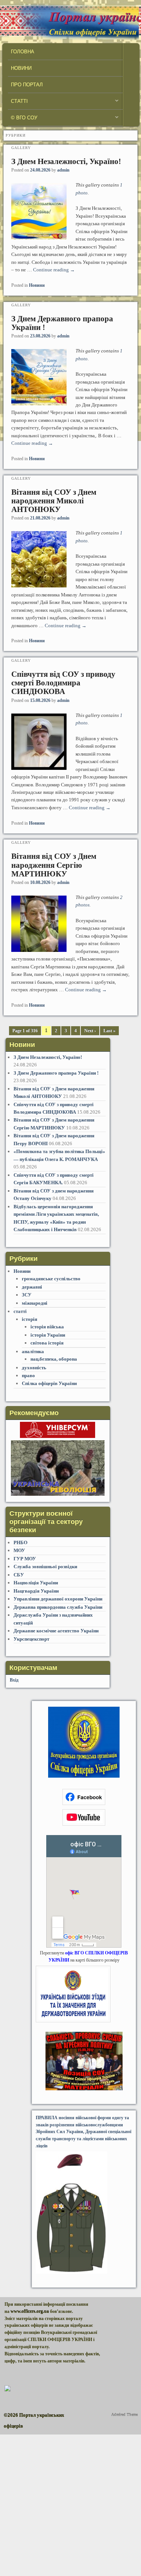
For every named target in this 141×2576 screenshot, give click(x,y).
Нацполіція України (36, 1583)
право (28, 1375)
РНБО (20, 1542)
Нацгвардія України (36, 1591)
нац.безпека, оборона (54, 1359)
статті (18, 103)
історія (30, 1319)
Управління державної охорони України (58, 1599)
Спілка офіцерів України (49, 1383)
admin (63, 170)
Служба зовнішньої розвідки (45, 1567)
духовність (34, 1368)
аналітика (33, 1351)
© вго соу (23, 120)
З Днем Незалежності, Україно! (66, 161)
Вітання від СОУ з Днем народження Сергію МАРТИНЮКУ (54, 865)
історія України (48, 1335)
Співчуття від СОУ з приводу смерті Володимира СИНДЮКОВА (63, 683)
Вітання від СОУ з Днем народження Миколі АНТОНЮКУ (54, 501)
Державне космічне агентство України (57, 1631)
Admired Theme (124, 2415)
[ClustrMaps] (8, 2390)
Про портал (27, 85)
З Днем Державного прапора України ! (62, 323)
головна (23, 52)
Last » (109, 1031)
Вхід (14, 1680)
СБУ (19, 1575)
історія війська (47, 1327)
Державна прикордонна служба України (58, 1607)
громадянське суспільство (51, 1279)
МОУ (19, 1550)
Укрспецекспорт (31, 1639)
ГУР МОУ (25, 1559)
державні (32, 1287)
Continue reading (54, 270)
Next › (90, 1031)
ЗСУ (27, 1295)
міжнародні (35, 1303)
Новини (21, 68)
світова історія (47, 1343)
